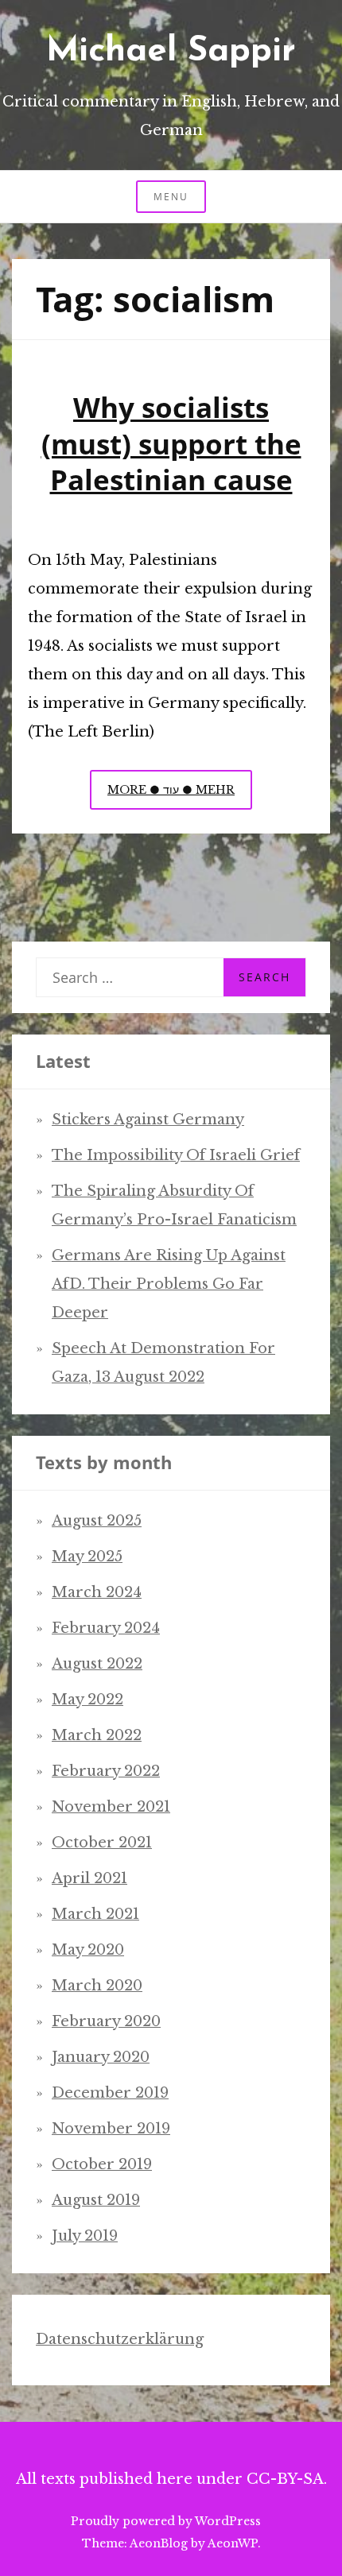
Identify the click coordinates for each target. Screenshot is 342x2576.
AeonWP (233, 2543)
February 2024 (106, 1628)
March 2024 (97, 1592)
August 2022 (97, 1664)
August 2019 (96, 2200)
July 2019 (85, 2236)
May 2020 (88, 1950)
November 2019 (111, 2129)
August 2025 (97, 1521)
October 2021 (102, 1843)
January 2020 (101, 2057)
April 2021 (89, 1878)
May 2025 (87, 1557)
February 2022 (106, 1771)
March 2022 (97, 1735)
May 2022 (87, 1700)
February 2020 (106, 2021)
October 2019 (102, 2164)
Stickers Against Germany (148, 1120)
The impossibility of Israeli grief (176, 1155)
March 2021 (95, 1914)
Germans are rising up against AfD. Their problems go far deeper (169, 1284)
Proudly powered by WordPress (166, 2521)
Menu (171, 197)
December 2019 (110, 2093)
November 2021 (111, 1807)
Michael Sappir (171, 52)
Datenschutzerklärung (120, 2339)
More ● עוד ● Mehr (180, 796)
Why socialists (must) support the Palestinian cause (171, 443)
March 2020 (97, 1986)
